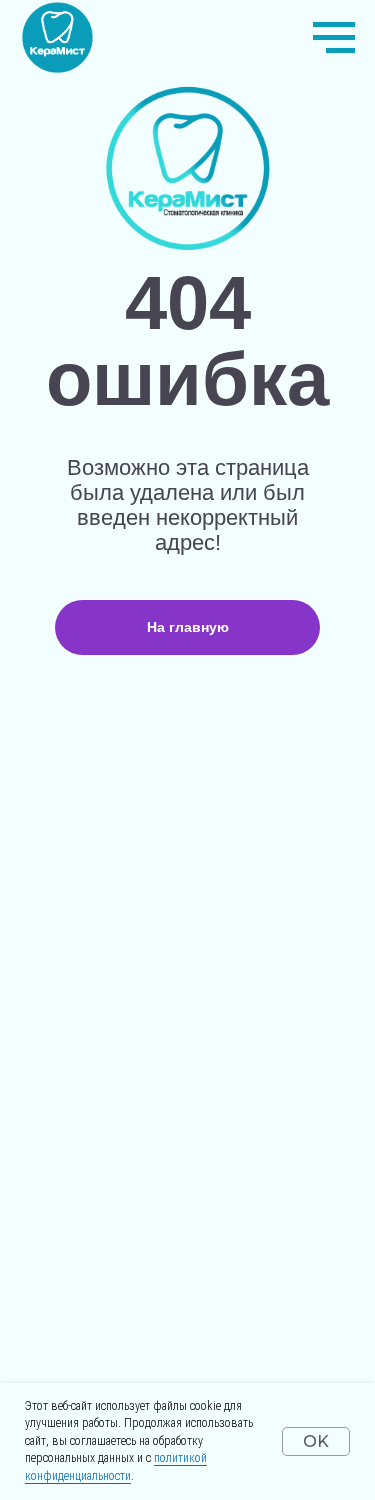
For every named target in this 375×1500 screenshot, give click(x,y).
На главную (188, 627)
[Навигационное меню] (334, 38)
